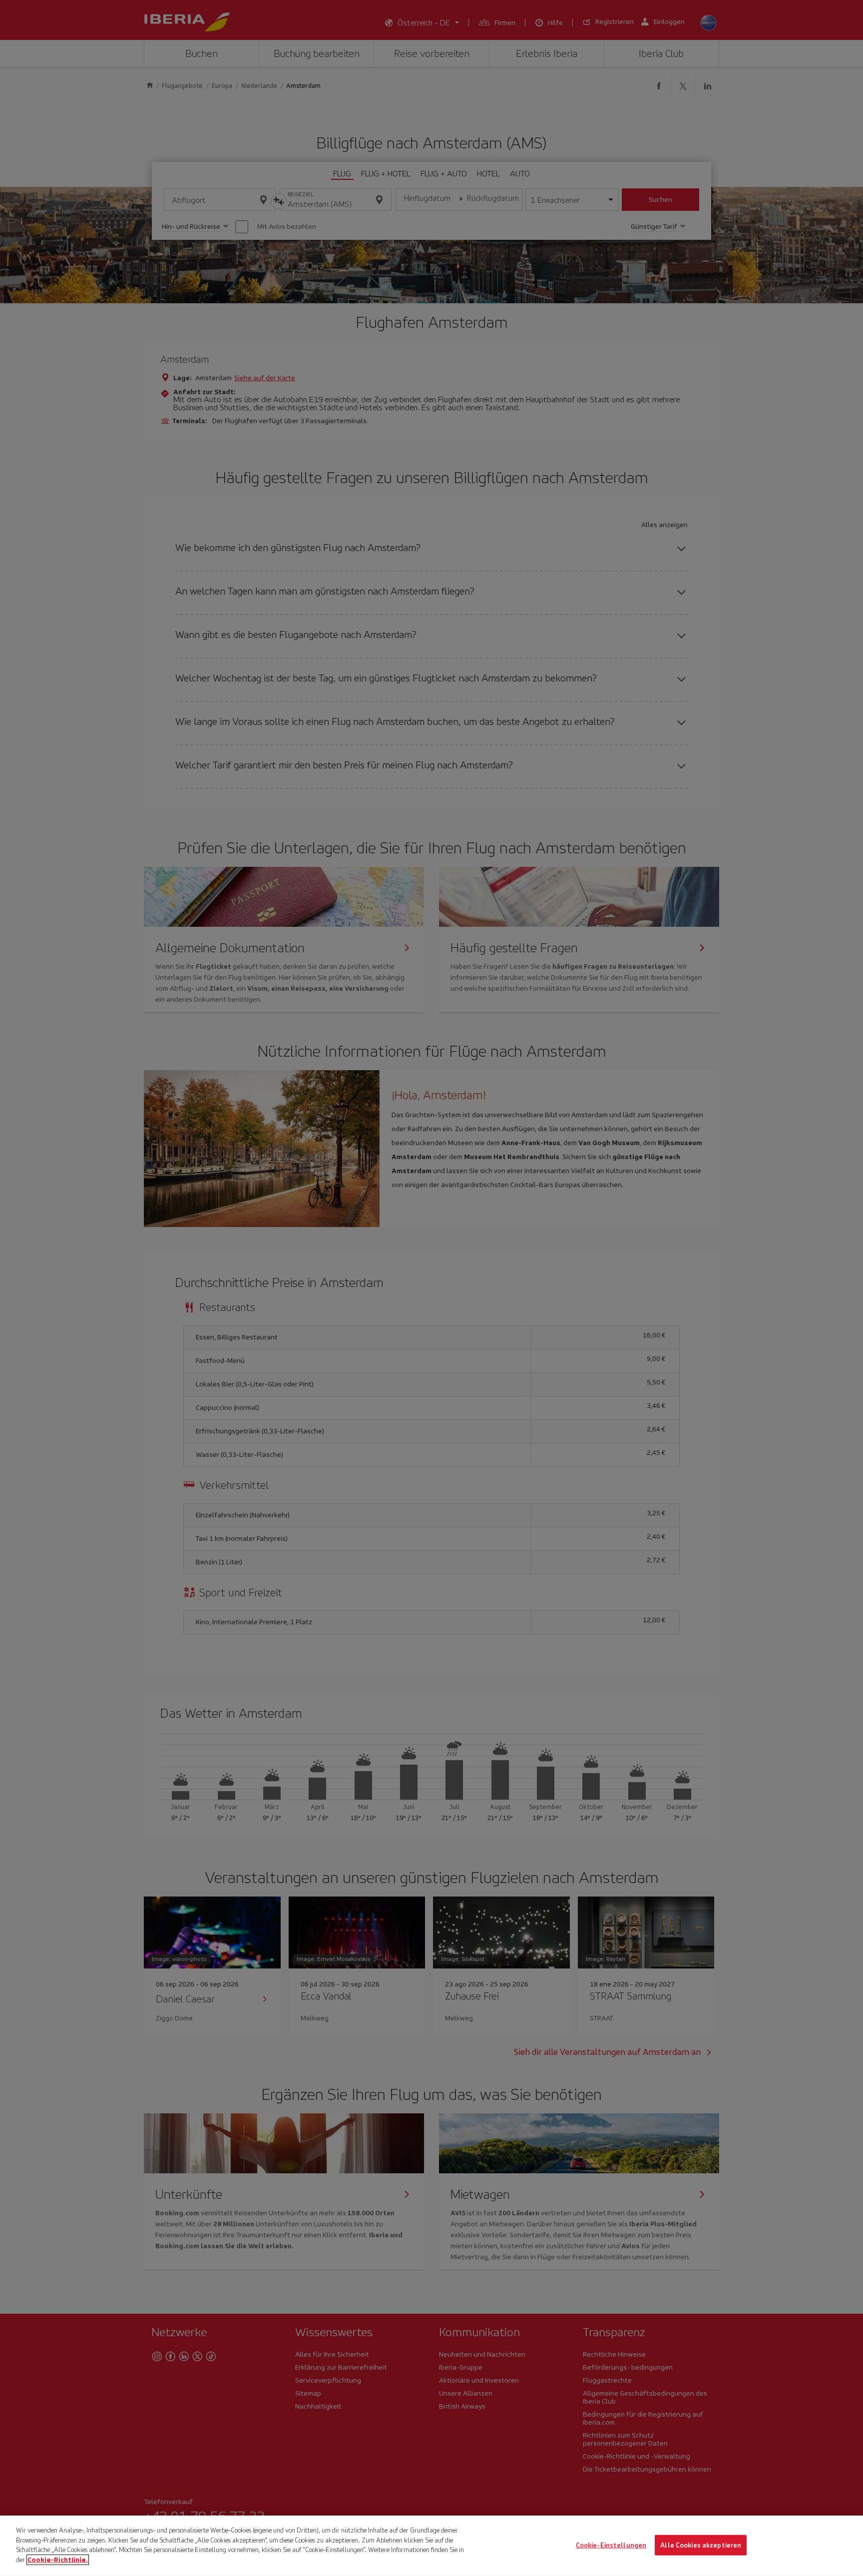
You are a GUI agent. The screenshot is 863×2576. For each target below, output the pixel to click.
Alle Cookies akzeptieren (701, 2545)
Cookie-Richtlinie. (58, 2559)
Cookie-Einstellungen (611, 2545)
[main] (431, 2546)
